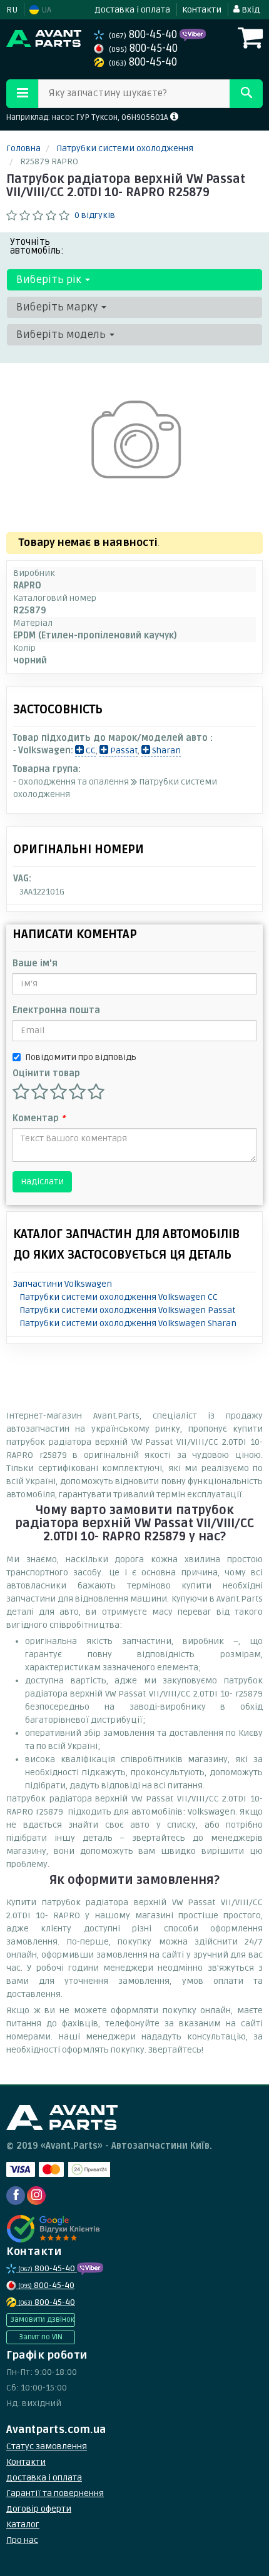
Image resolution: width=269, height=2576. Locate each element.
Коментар (39, 1118)
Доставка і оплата (132, 10)
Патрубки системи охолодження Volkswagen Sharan (128, 1323)
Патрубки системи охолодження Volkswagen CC (119, 1297)
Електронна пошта (56, 1010)
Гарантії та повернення (55, 2493)
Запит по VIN (41, 2337)
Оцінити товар (46, 1073)
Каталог (23, 2524)
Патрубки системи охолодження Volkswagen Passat (127, 1310)
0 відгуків (95, 215)
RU (12, 10)
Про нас (22, 2540)
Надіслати (42, 1181)
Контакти (202, 10)
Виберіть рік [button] (50, 280)
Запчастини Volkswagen (63, 1284)
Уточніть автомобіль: (37, 246)
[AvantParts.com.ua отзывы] (55, 2229)
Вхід (250, 10)
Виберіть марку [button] (58, 307)
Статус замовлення (47, 2446)
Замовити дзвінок (42, 2320)
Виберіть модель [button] (62, 334)
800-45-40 (144, 35)
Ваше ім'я (35, 964)
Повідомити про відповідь (81, 1057)
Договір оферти (39, 2509)
